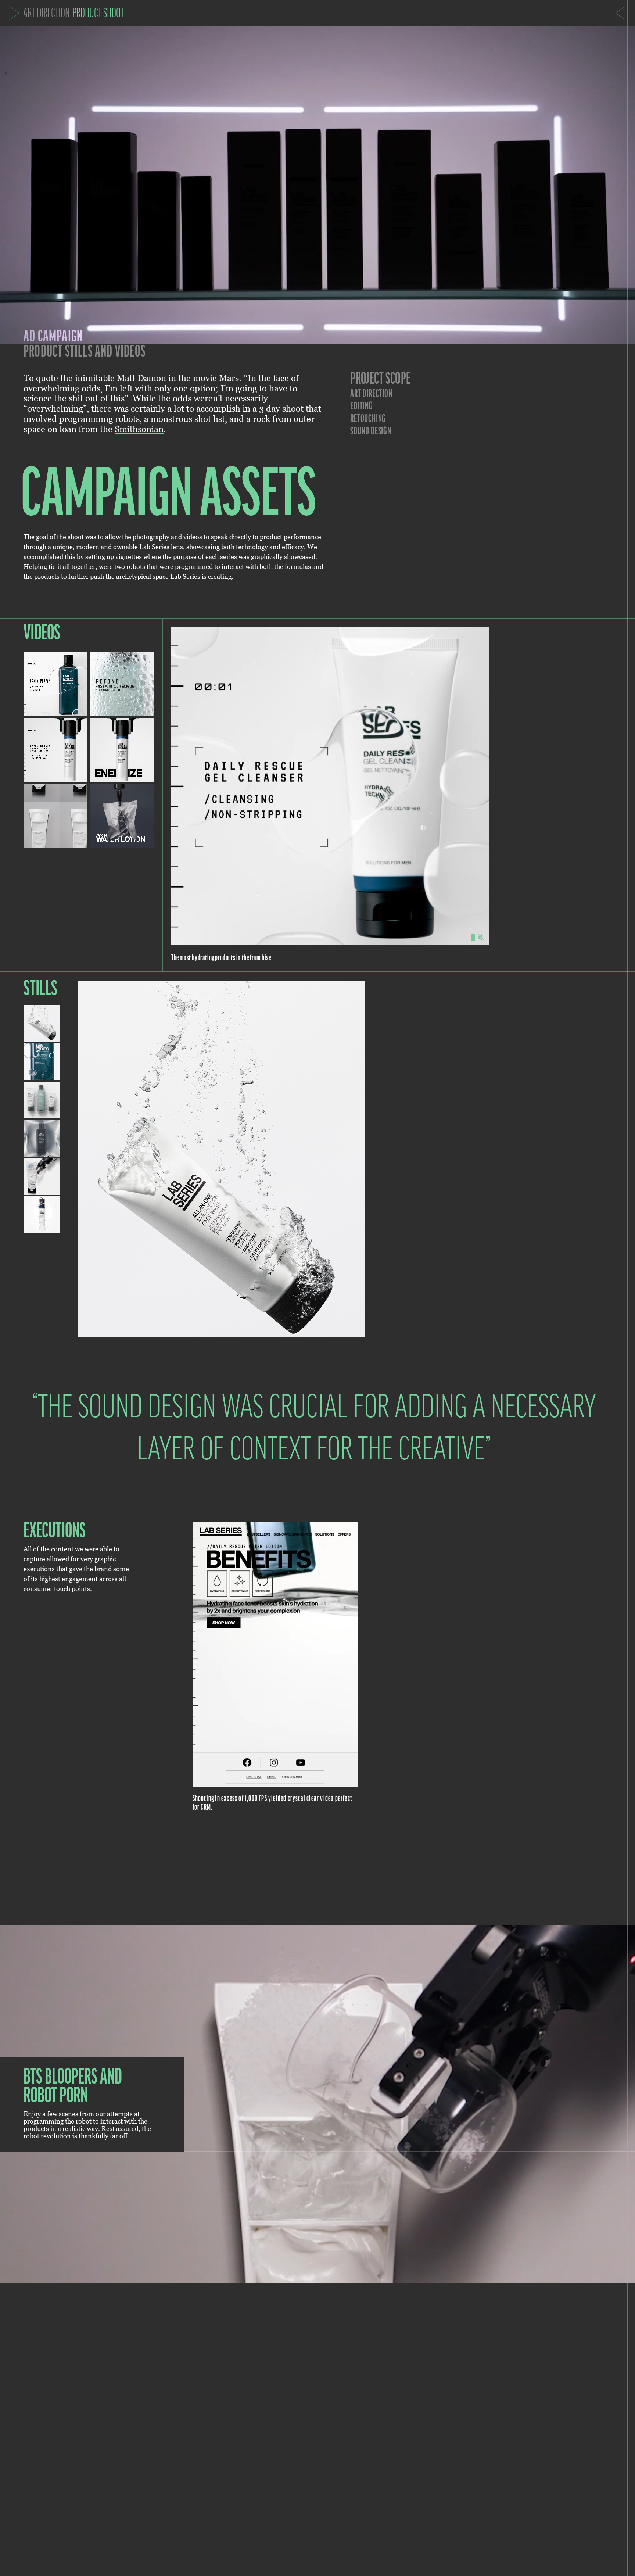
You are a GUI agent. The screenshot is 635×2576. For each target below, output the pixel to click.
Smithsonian (139, 429)
